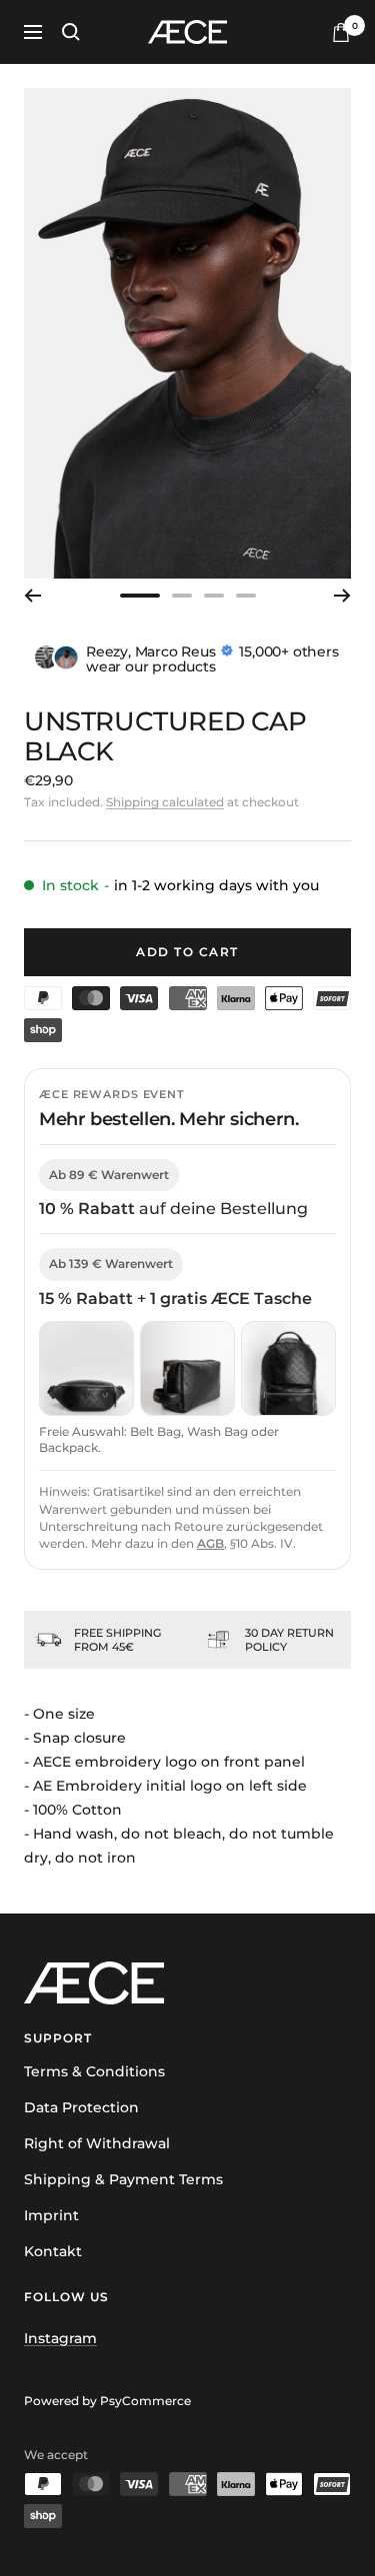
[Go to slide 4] (246, 596)
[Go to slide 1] (140, 596)
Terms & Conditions (94, 2071)
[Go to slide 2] (182, 596)
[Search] (71, 32)
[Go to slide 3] (214, 596)
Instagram (60, 2338)
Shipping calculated (165, 802)
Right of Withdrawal (97, 2143)
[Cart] (341, 32)
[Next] (342, 596)
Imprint (51, 2215)
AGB (210, 1543)
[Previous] (32, 596)
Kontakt (53, 2251)
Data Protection (81, 2107)
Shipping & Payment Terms (123, 2179)
